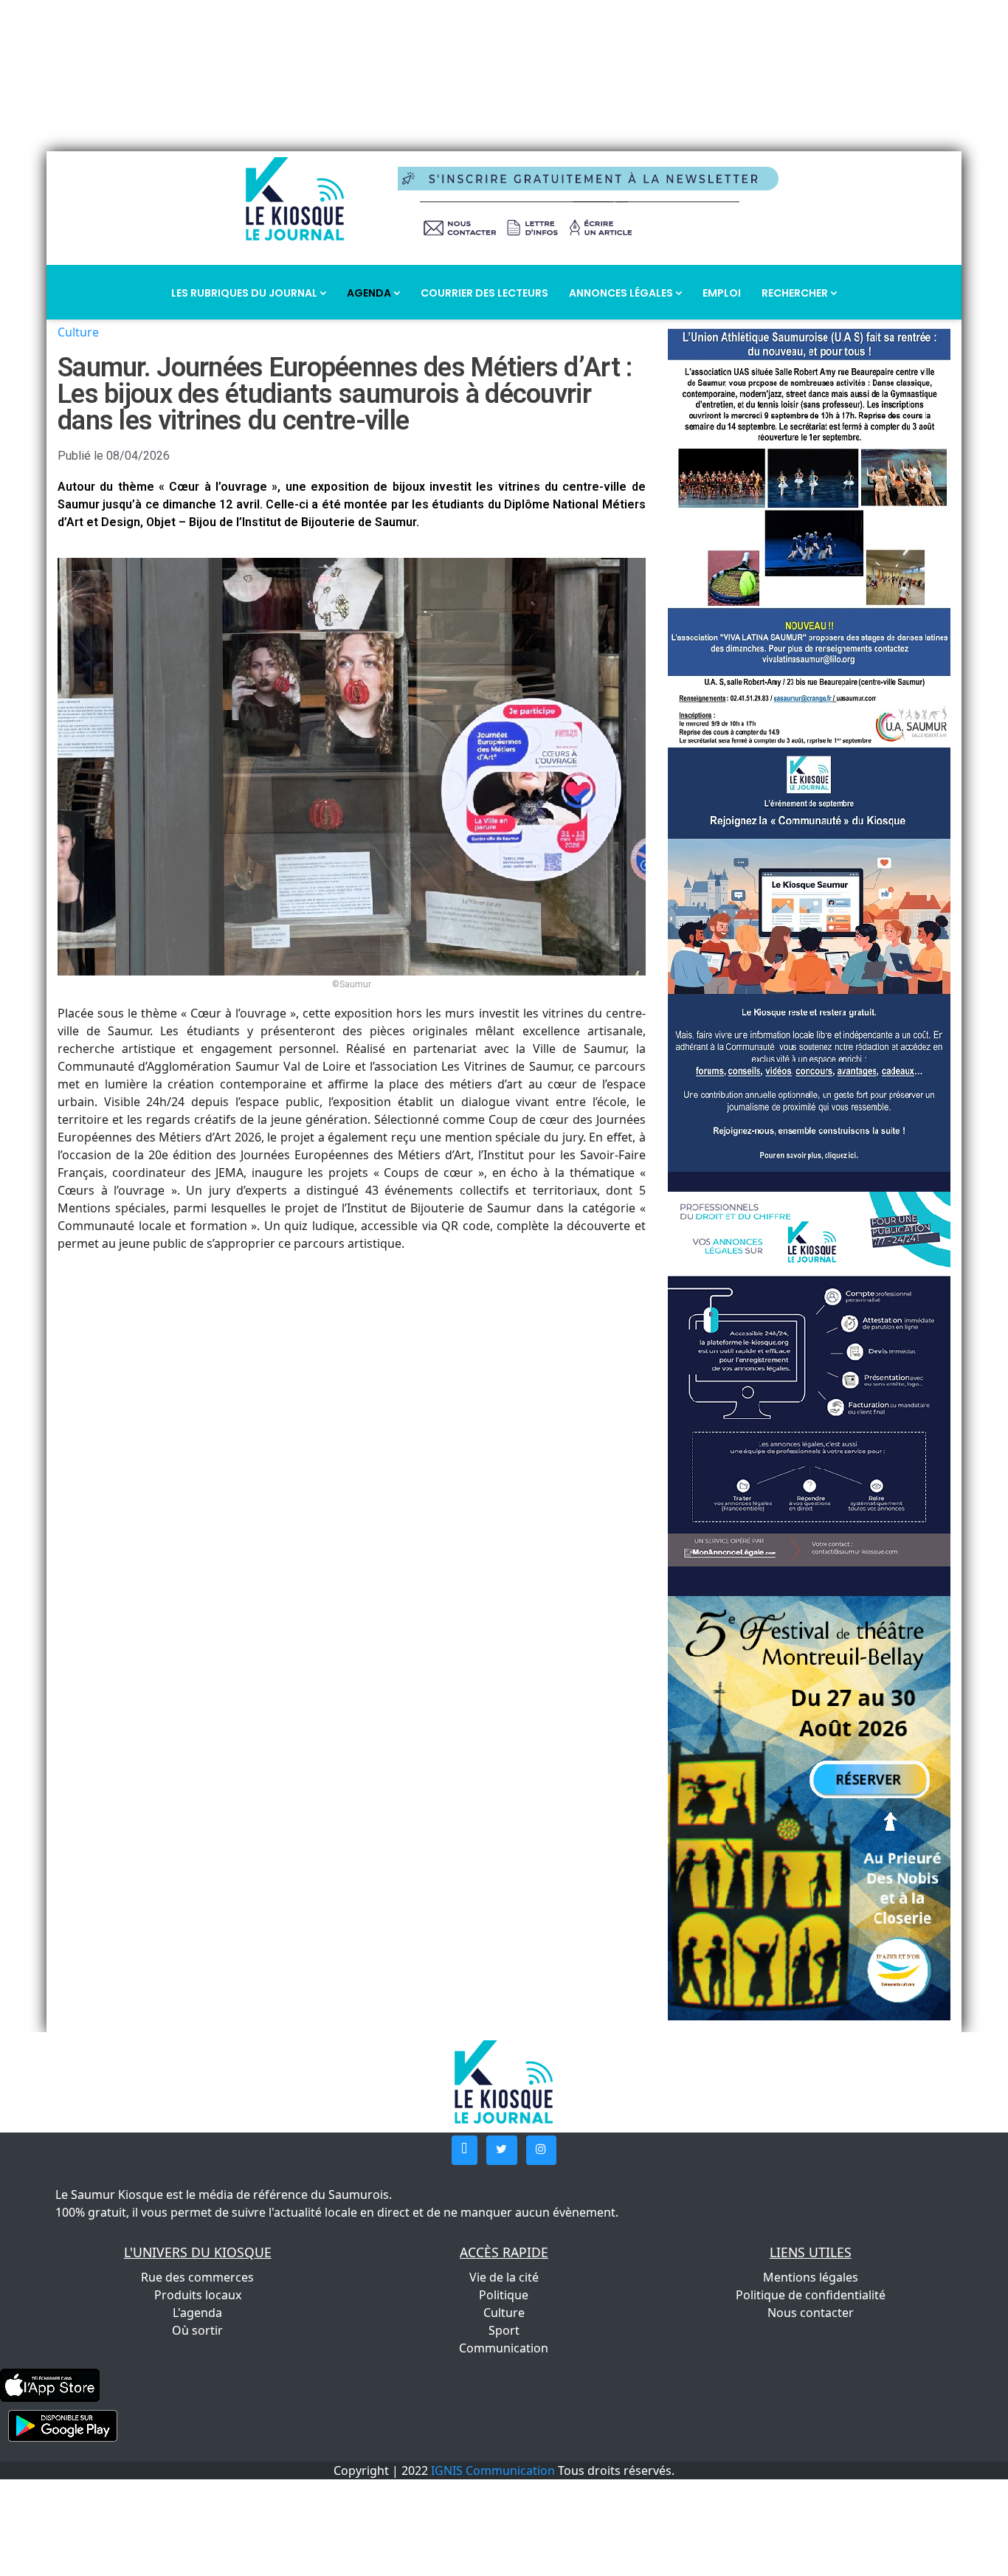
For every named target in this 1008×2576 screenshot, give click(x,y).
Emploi (722, 293)
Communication (504, 2348)
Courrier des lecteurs (484, 293)
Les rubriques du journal (245, 293)
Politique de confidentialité (811, 2295)
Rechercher (796, 293)
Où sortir (197, 2330)
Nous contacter (811, 2313)
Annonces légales (622, 293)
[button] (465, 2150)
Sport (504, 2330)
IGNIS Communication (493, 2470)
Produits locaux (198, 2295)
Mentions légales (811, 2277)
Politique (504, 2295)
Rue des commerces (197, 2277)
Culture (78, 332)
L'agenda (197, 2313)
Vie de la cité (504, 2277)
